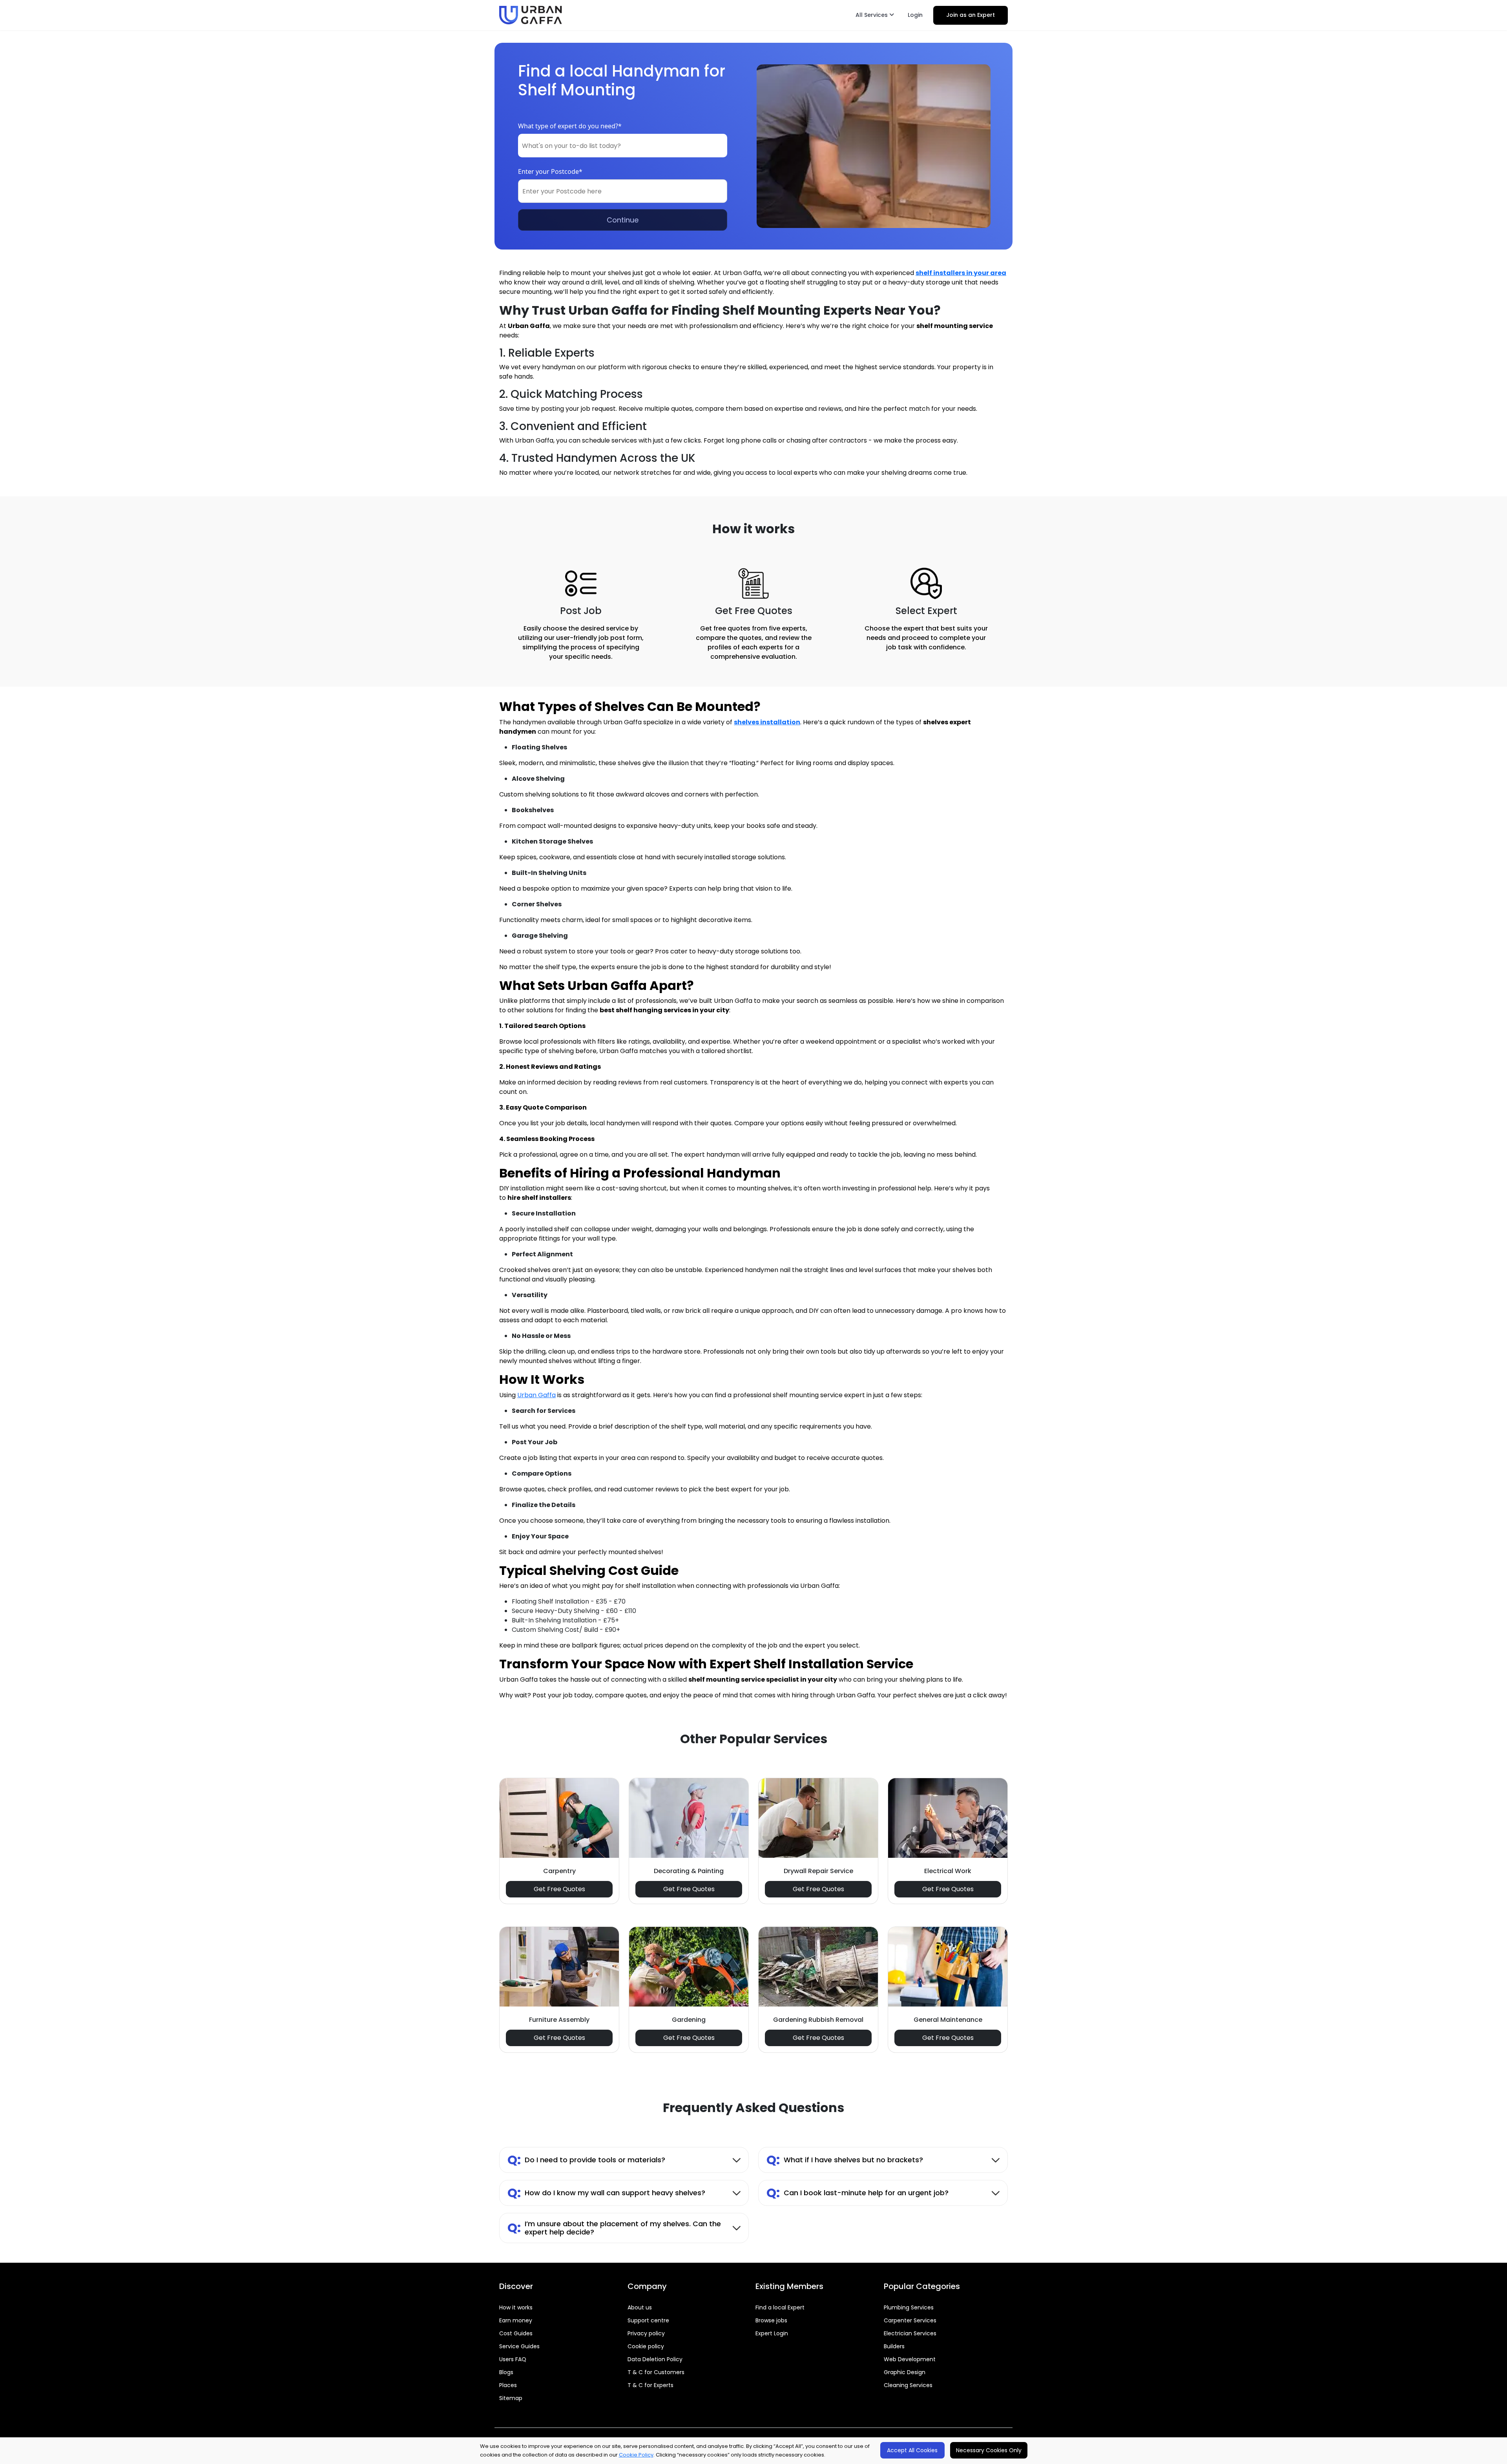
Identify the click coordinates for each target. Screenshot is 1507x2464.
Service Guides (519, 2346)
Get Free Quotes (559, 1889)
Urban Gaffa (536, 1395)
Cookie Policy (636, 2455)
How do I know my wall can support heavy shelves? (606, 2193)
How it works (516, 2307)
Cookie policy (646, 2346)
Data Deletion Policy (655, 2359)
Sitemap (511, 2398)
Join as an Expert (971, 15)
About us (640, 2307)
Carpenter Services (910, 2320)
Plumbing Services (909, 2307)
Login (915, 15)
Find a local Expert (780, 2307)
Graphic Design (905, 2372)
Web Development (910, 2359)
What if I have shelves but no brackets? (845, 2160)
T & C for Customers (656, 2372)
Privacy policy (646, 2333)
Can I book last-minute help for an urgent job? (857, 2193)
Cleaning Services (908, 2385)
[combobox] (623, 146)
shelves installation (767, 722)
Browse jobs (771, 2320)
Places (508, 2385)
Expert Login (772, 2333)
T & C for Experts (650, 2385)
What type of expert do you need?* (570, 126)
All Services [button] (872, 15)
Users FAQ (513, 2359)
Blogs (506, 2372)
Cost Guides (516, 2333)
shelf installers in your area (961, 273)
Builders (894, 2346)
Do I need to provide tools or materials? (586, 2160)
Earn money (516, 2320)
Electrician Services (910, 2333)
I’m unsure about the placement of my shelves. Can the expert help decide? (614, 2228)
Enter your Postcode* (550, 171)
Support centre (648, 2320)
